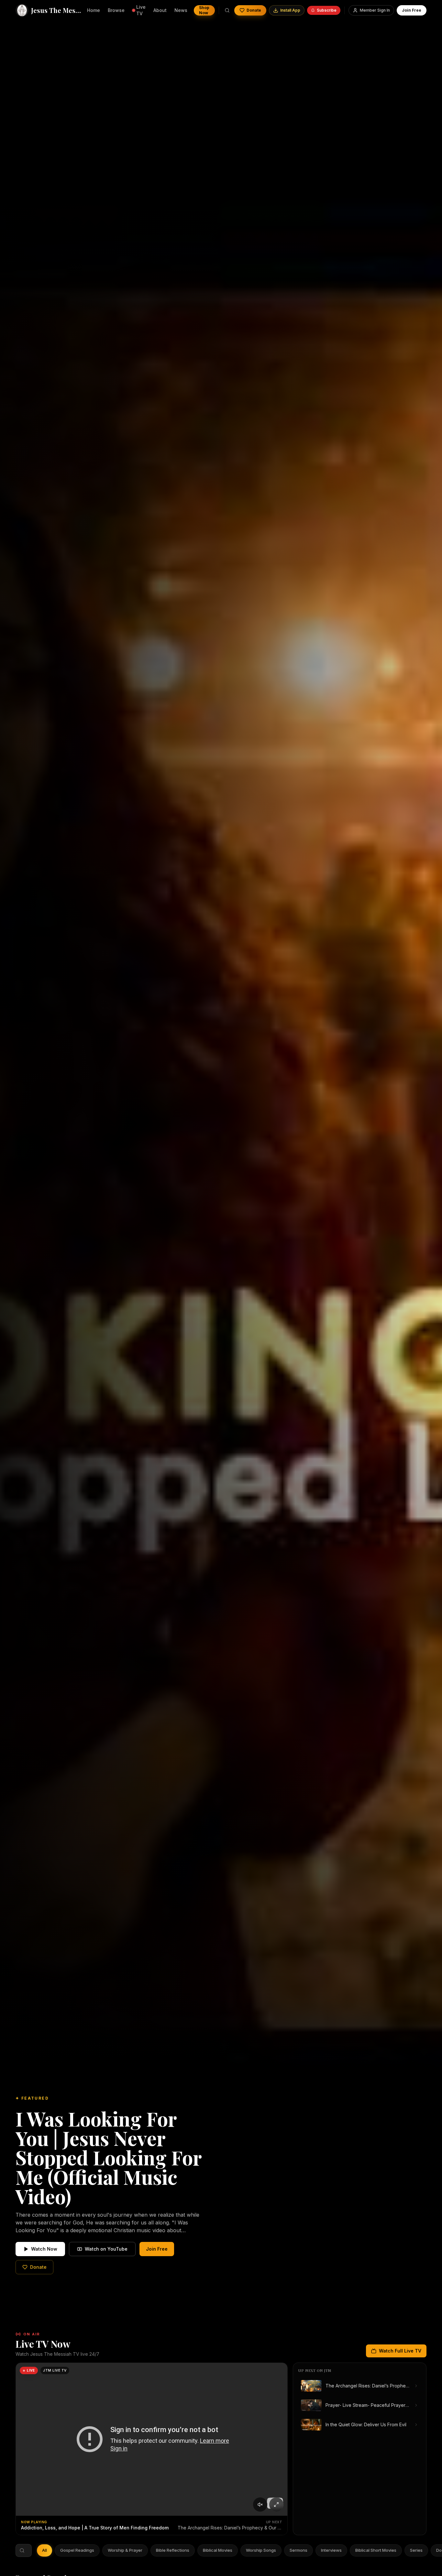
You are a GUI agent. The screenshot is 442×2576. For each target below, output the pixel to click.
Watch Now (44, 2249)
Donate (254, 10)
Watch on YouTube (106, 2249)
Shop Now (204, 10)
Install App (290, 10)
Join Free (412, 10)
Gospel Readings (77, 2550)
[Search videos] (227, 10)
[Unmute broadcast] (260, 2505)
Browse (116, 10)
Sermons (298, 2550)
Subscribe (327, 10)
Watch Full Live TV (400, 2351)
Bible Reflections (173, 2550)
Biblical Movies (218, 2550)
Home (94, 10)
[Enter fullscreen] (276, 2505)
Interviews (331, 2550)
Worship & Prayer (125, 2550)
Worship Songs (261, 2550)
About (160, 10)
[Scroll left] (41, 2550)
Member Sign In (375, 10)
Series (416, 2550)
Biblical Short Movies (376, 2550)
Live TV (141, 10)
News (181, 10)
